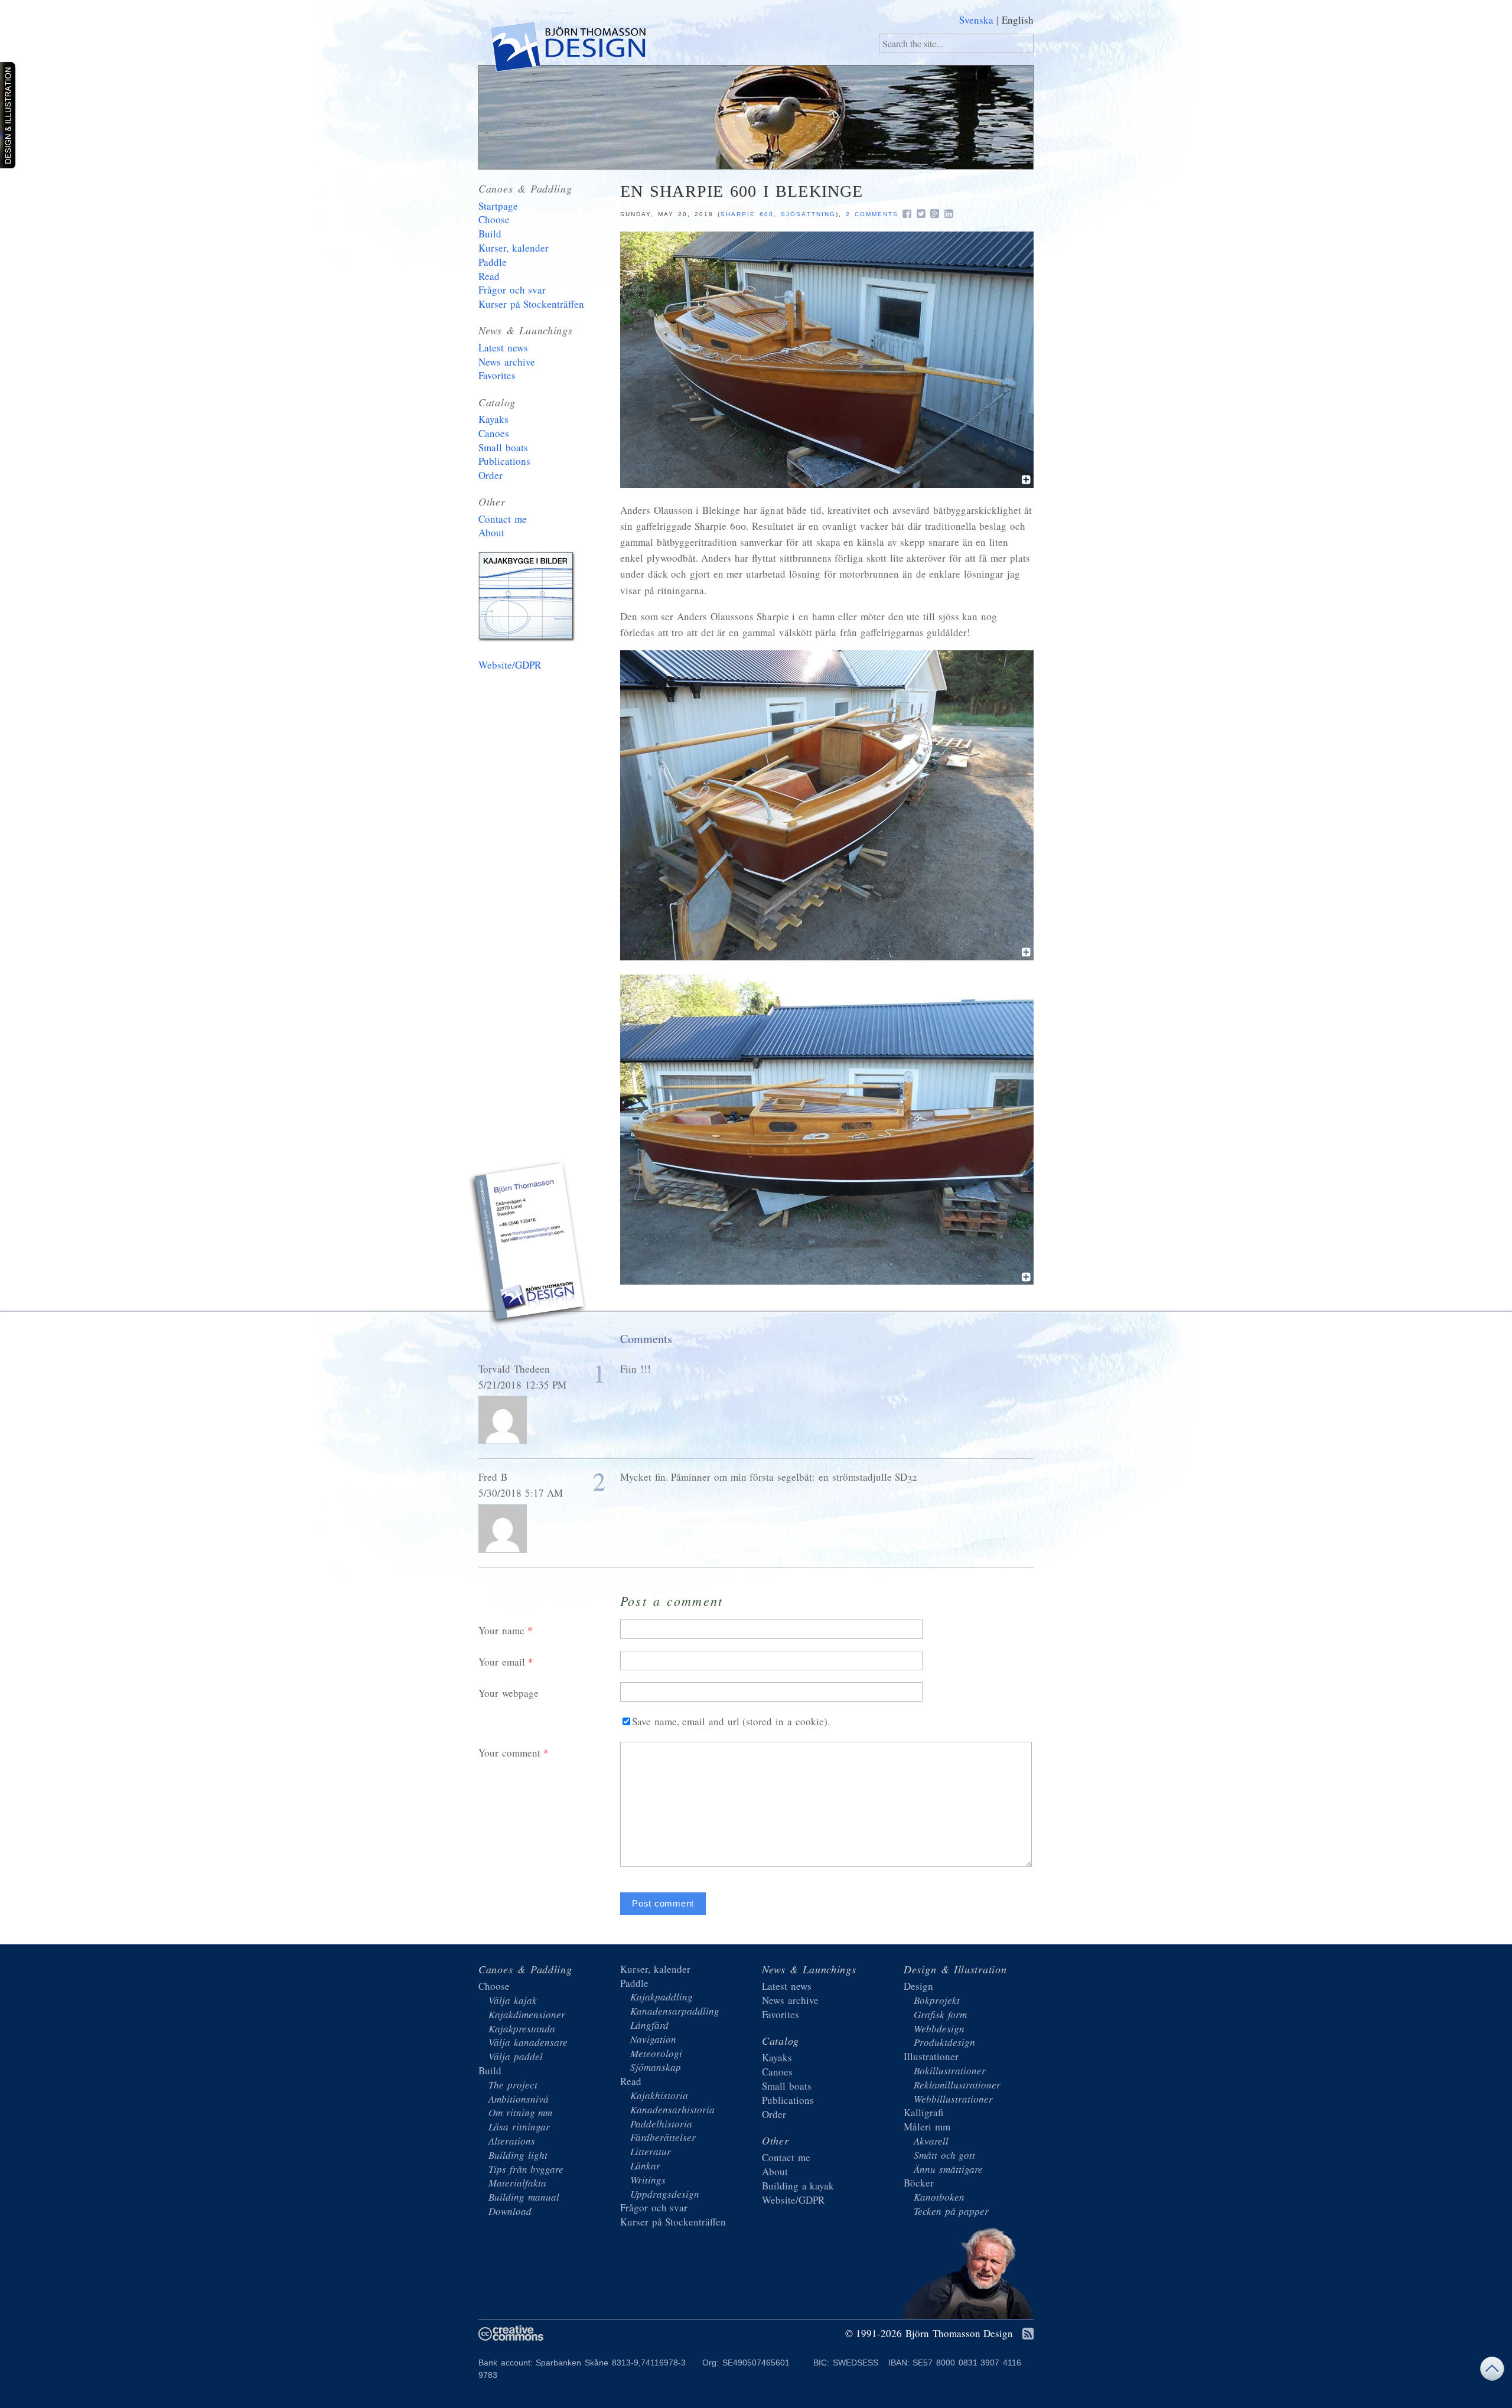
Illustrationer (931, 2056)
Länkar (645, 2166)
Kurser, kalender (514, 248)
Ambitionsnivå (519, 2099)
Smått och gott (944, 2155)
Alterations (512, 2141)
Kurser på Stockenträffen (531, 304)
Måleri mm (927, 2127)
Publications (504, 461)
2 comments (872, 214)
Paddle (493, 262)
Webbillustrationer (953, 2099)
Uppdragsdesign (665, 2194)
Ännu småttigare (948, 2169)
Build (490, 234)
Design (918, 1986)
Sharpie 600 (747, 214)
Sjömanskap (656, 2067)
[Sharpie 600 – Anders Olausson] (827, 484)
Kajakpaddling (661, 1997)
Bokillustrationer (950, 2070)
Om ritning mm (520, 2112)
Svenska (976, 20)
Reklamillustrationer (957, 2085)
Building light (518, 2155)
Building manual (524, 2197)
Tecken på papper (951, 2211)
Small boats (503, 447)
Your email (502, 1662)
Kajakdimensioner (527, 2014)
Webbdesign (939, 2029)
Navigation (653, 2039)
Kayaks (493, 419)
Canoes (494, 433)
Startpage (498, 206)
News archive (507, 362)
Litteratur (651, 2151)
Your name (501, 1630)
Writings (648, 2180)
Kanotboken (939, 2197)
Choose (494, 219)
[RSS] (1028, 2334)
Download (510, 2211)
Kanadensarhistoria (672, 2109)
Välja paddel (516, 2056)
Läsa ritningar (519, 2127)
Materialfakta (517, 2183)
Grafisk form (940, 2014)
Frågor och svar (512, 290)
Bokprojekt (937, 2000)
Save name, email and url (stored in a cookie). (731, 1721)
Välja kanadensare (528, 2042)
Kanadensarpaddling (675, 2011)
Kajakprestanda (522, 2029)
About (491, 532)
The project (513, 2085)
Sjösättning (808, 214)
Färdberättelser (663, 2137)
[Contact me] (529, 1245)
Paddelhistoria (661, 2124)
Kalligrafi (923, 2112)
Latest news (503, 348)
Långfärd (649, 2025)
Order (491, 475)
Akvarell (931, 2141)
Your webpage (509, 1693)
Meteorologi (656, 2053)
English (1018, 20)
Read (489, 276)
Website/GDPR (510, 665)
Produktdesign (944, 2042)
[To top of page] (1492, 2372)
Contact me (503, 519)
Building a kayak (529, 599)
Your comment (509, 1753)
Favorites (497, 375)
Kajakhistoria (659, 2095)
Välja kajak (513, 2000)
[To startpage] (567, 49)
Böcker (919, 2183)
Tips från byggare (526, 2169)
